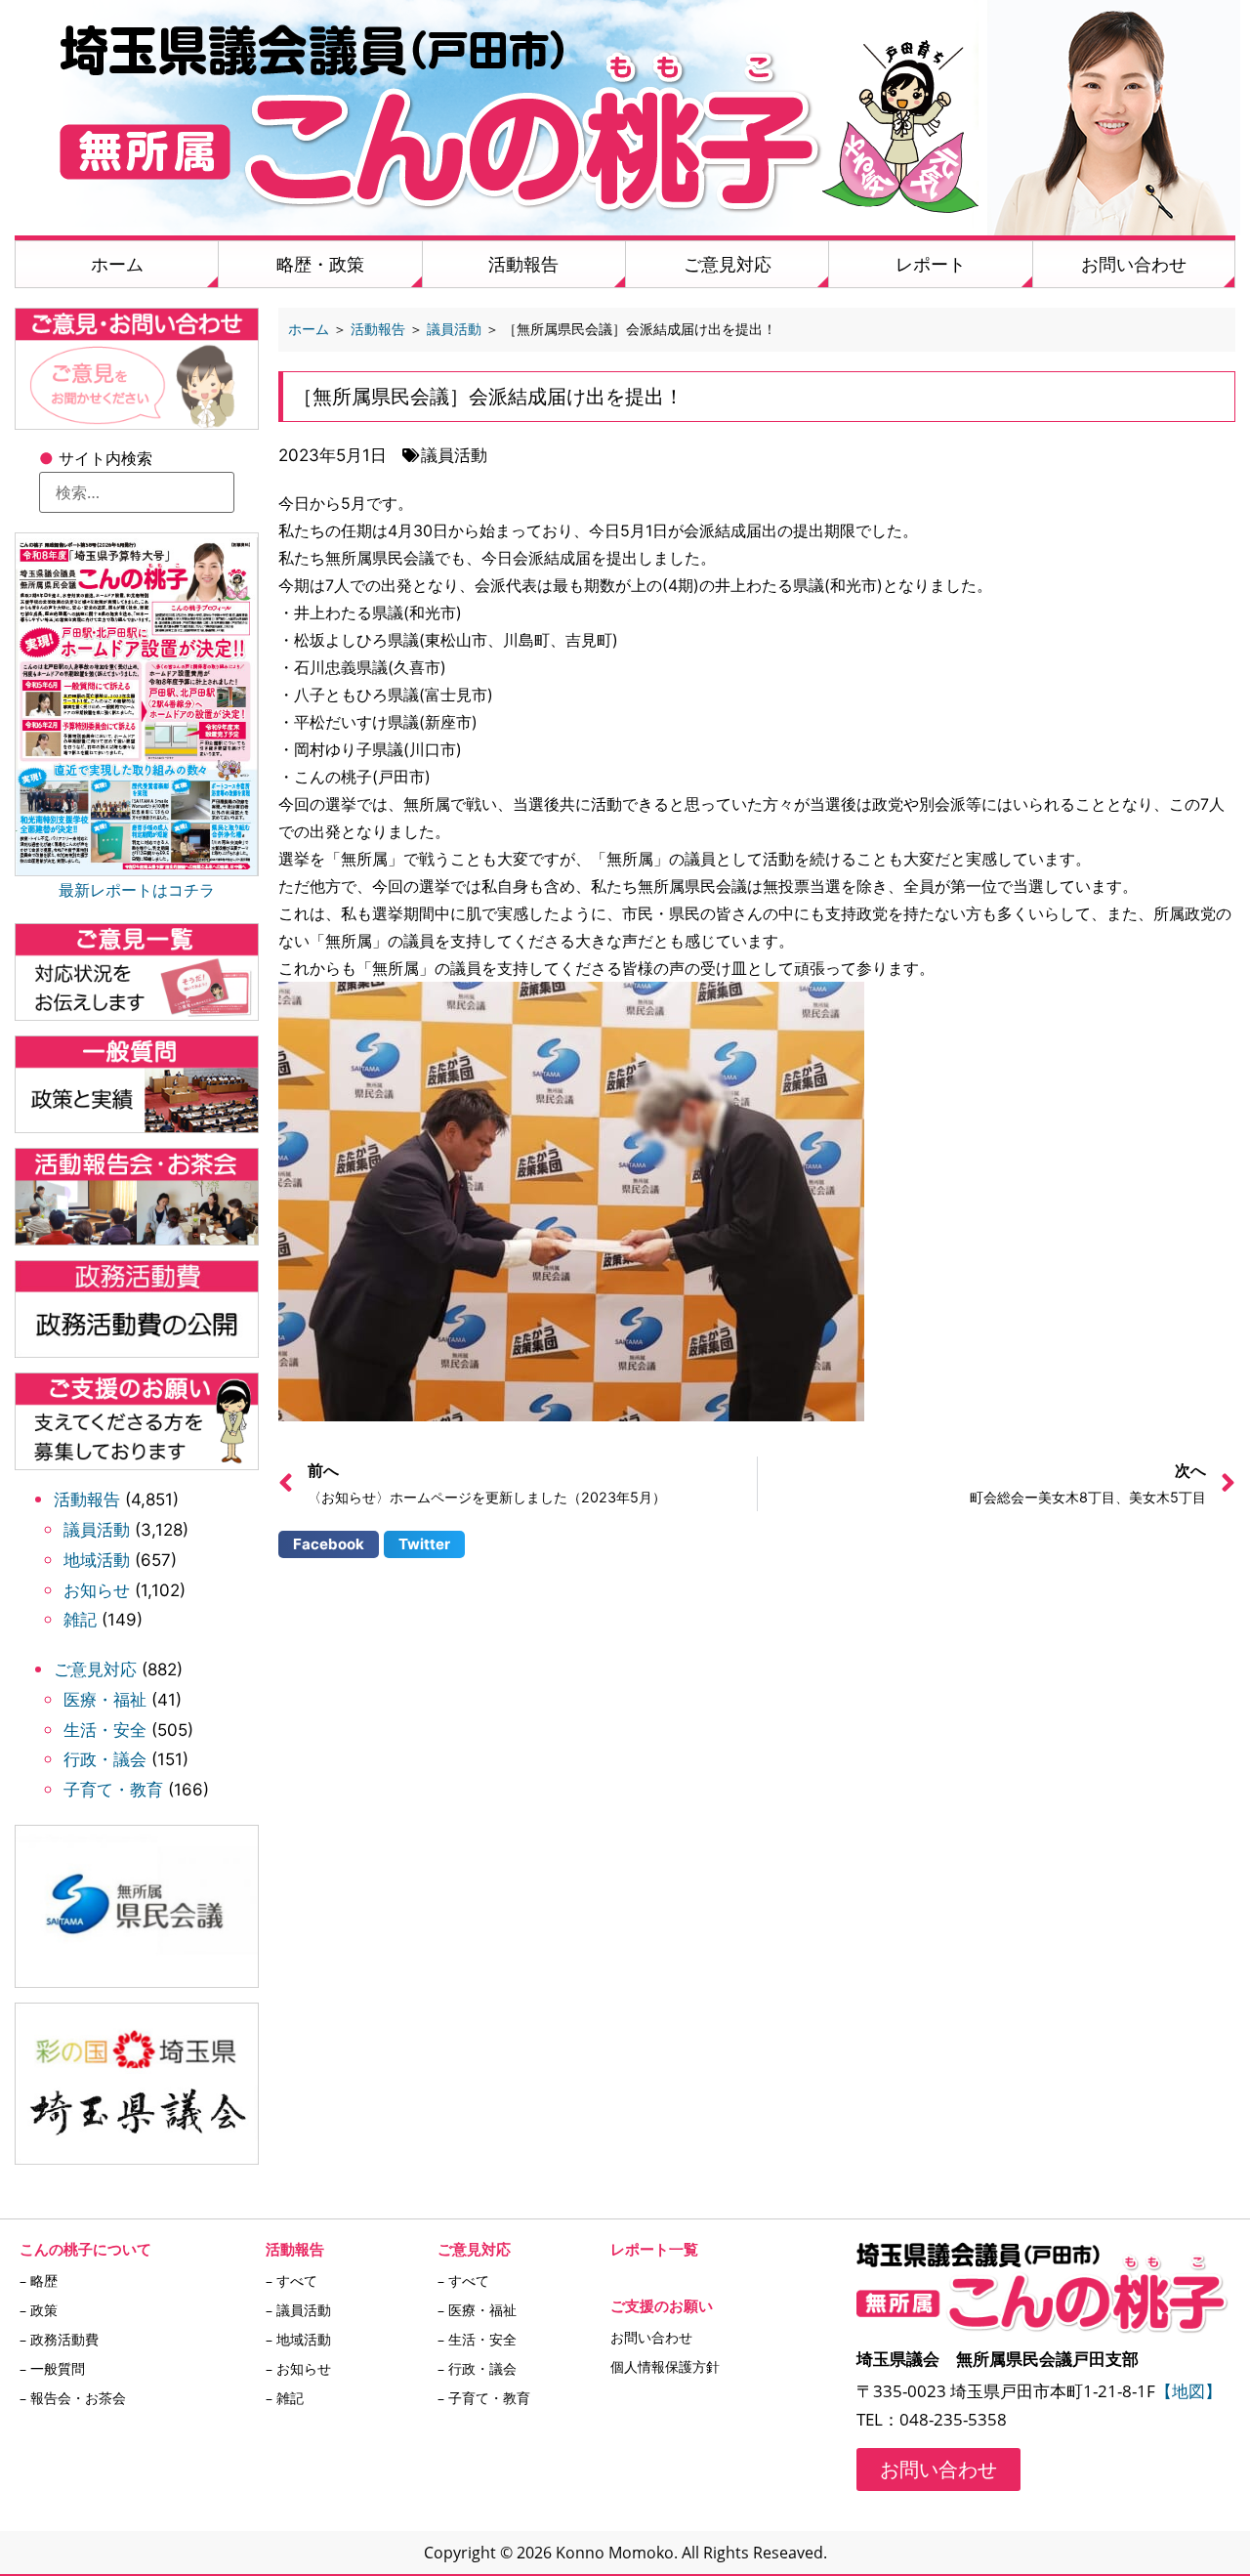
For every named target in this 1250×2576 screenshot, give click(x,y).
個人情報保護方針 (665, 2366)
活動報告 (523, 264)
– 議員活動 (298, 2310)
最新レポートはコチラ (137, 890)
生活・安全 (105, 1730)
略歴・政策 (320, 264)
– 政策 (39, 2310)
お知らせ (97, 1590)
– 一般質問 (52, 2368)
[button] (329, 1544)
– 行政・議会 (477, 2368)
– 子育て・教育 (484, 2398)
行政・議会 (105, 1759)
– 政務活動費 (59, 2339)
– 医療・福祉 (477, 2310)
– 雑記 (285, 2398)
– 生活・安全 (477, 2339)
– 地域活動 (298, 2339)
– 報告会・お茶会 (73, 2398)
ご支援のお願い (662, 2305)
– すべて (292, 2280)
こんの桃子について (85, 2249)
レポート (931, 264)
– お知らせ (298, 2368)
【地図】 (1188, 2391)
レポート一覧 (654, 2249)
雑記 (80, 1620)
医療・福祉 (105, 1700)
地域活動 (97, 1560)
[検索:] (137, 492)
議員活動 (97, 1530)
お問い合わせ (1134, 264)
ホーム (117, 264)
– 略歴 (39, 2280)
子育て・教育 (113, 1790)
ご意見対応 (728, 264)
